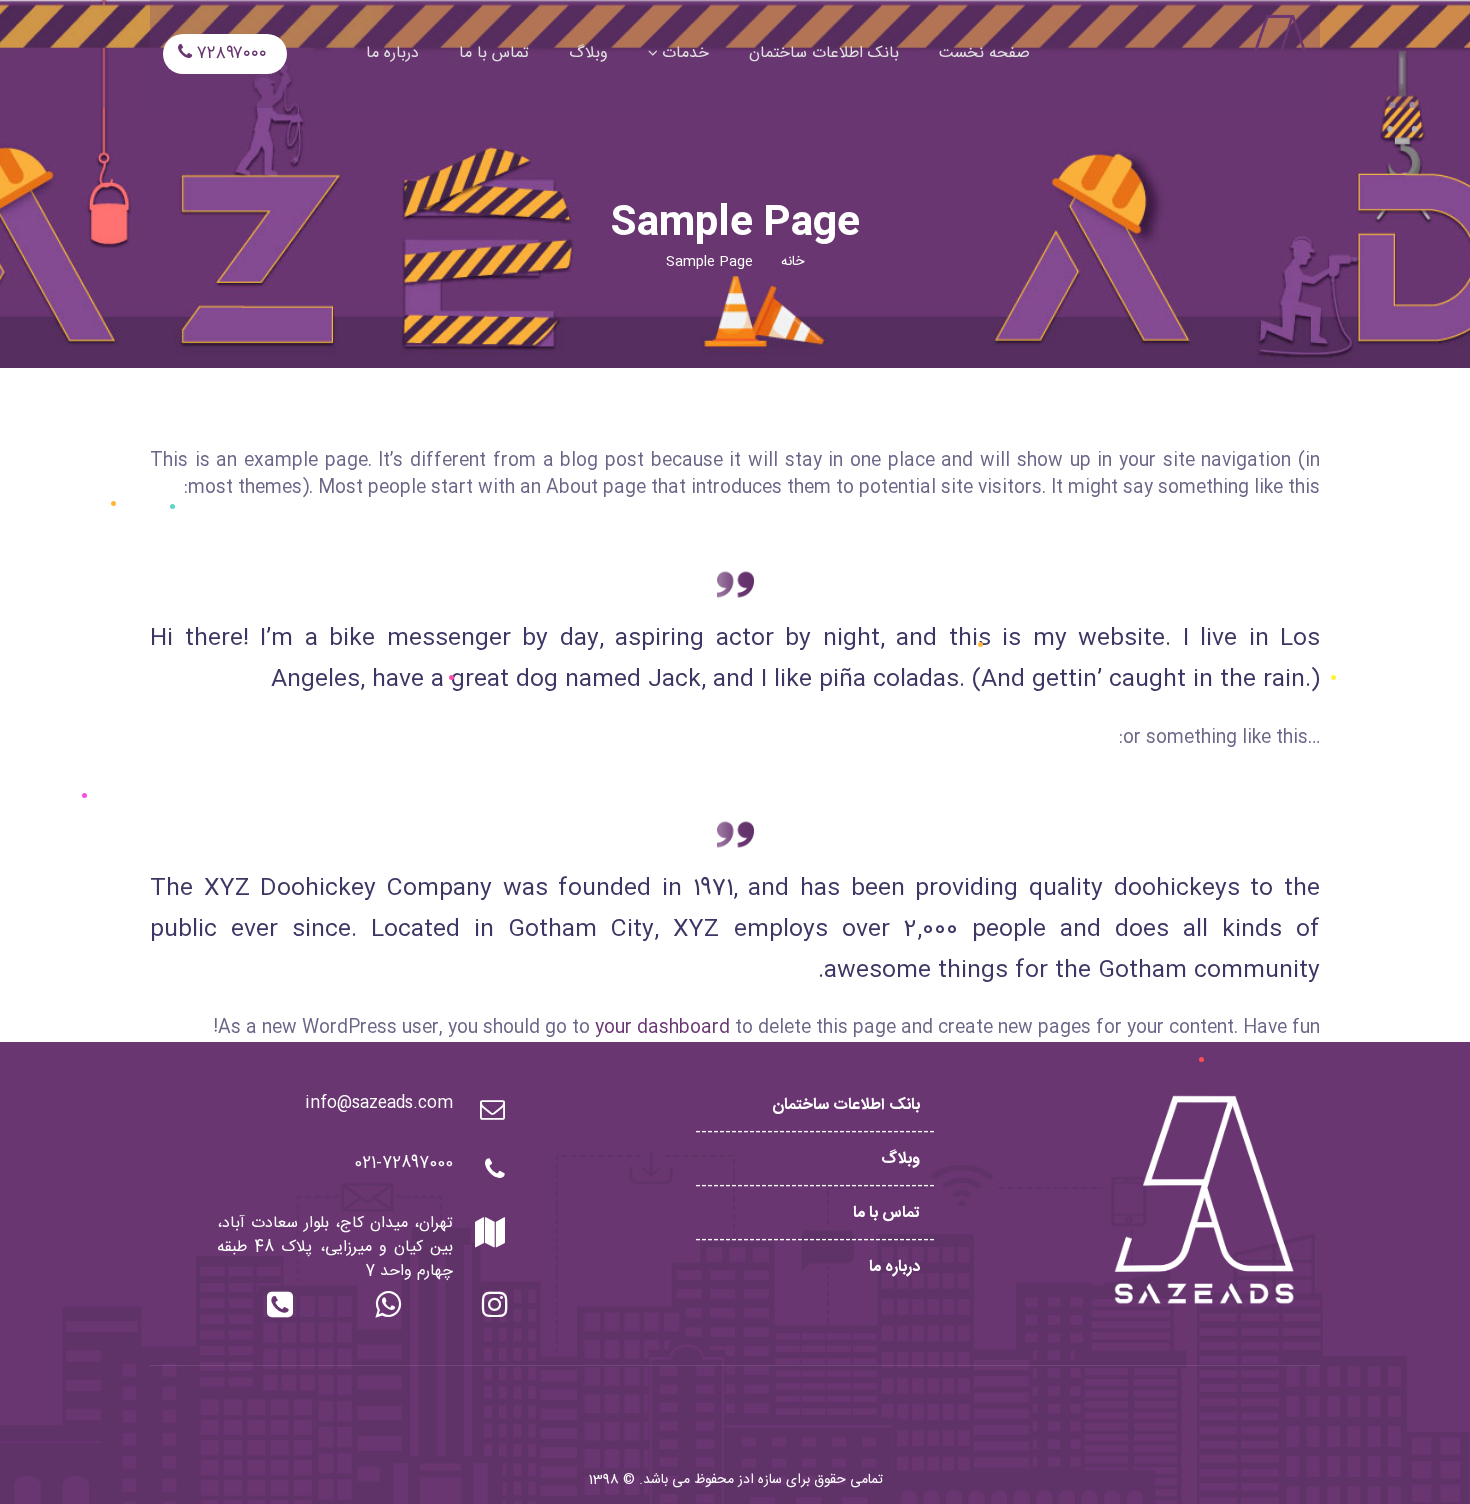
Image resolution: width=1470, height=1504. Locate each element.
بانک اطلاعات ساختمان (846, 1105)
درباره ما (894, 1267)
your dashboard (662, 1028)
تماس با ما (886, 1213)
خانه (792, 262)
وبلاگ (900, 1159)
